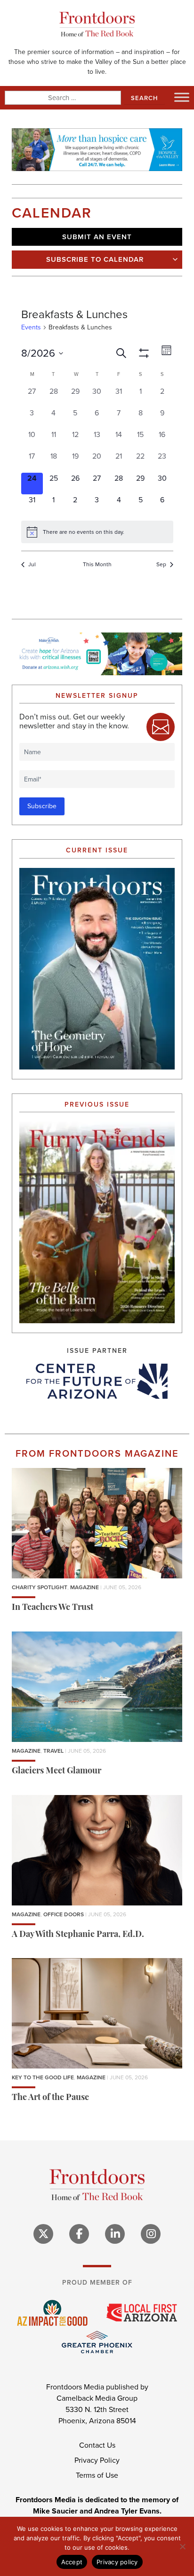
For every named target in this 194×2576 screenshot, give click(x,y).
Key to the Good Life (43, 2077)
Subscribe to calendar (95, 259)
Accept (72, 2562)
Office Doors (64, 1914)
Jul (32, 565)
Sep (161, 565)
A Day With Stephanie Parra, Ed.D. (78, 1935)
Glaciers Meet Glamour (57, 1772)
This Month (97, 565)
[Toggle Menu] (182, 97)
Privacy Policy (97, 2460)
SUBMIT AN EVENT (97, 237)
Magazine (85, 1587)
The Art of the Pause (50, 2098)
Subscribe (42, 806)
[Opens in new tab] (97, 1381)
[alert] (97, 532)
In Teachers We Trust (53, 1608)
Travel (53, 1751)
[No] (182, 2546)
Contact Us (97, 2445)
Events (31, 328)
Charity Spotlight (40, 1587)
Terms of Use (97, 2475)
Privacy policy (117, 2562)
